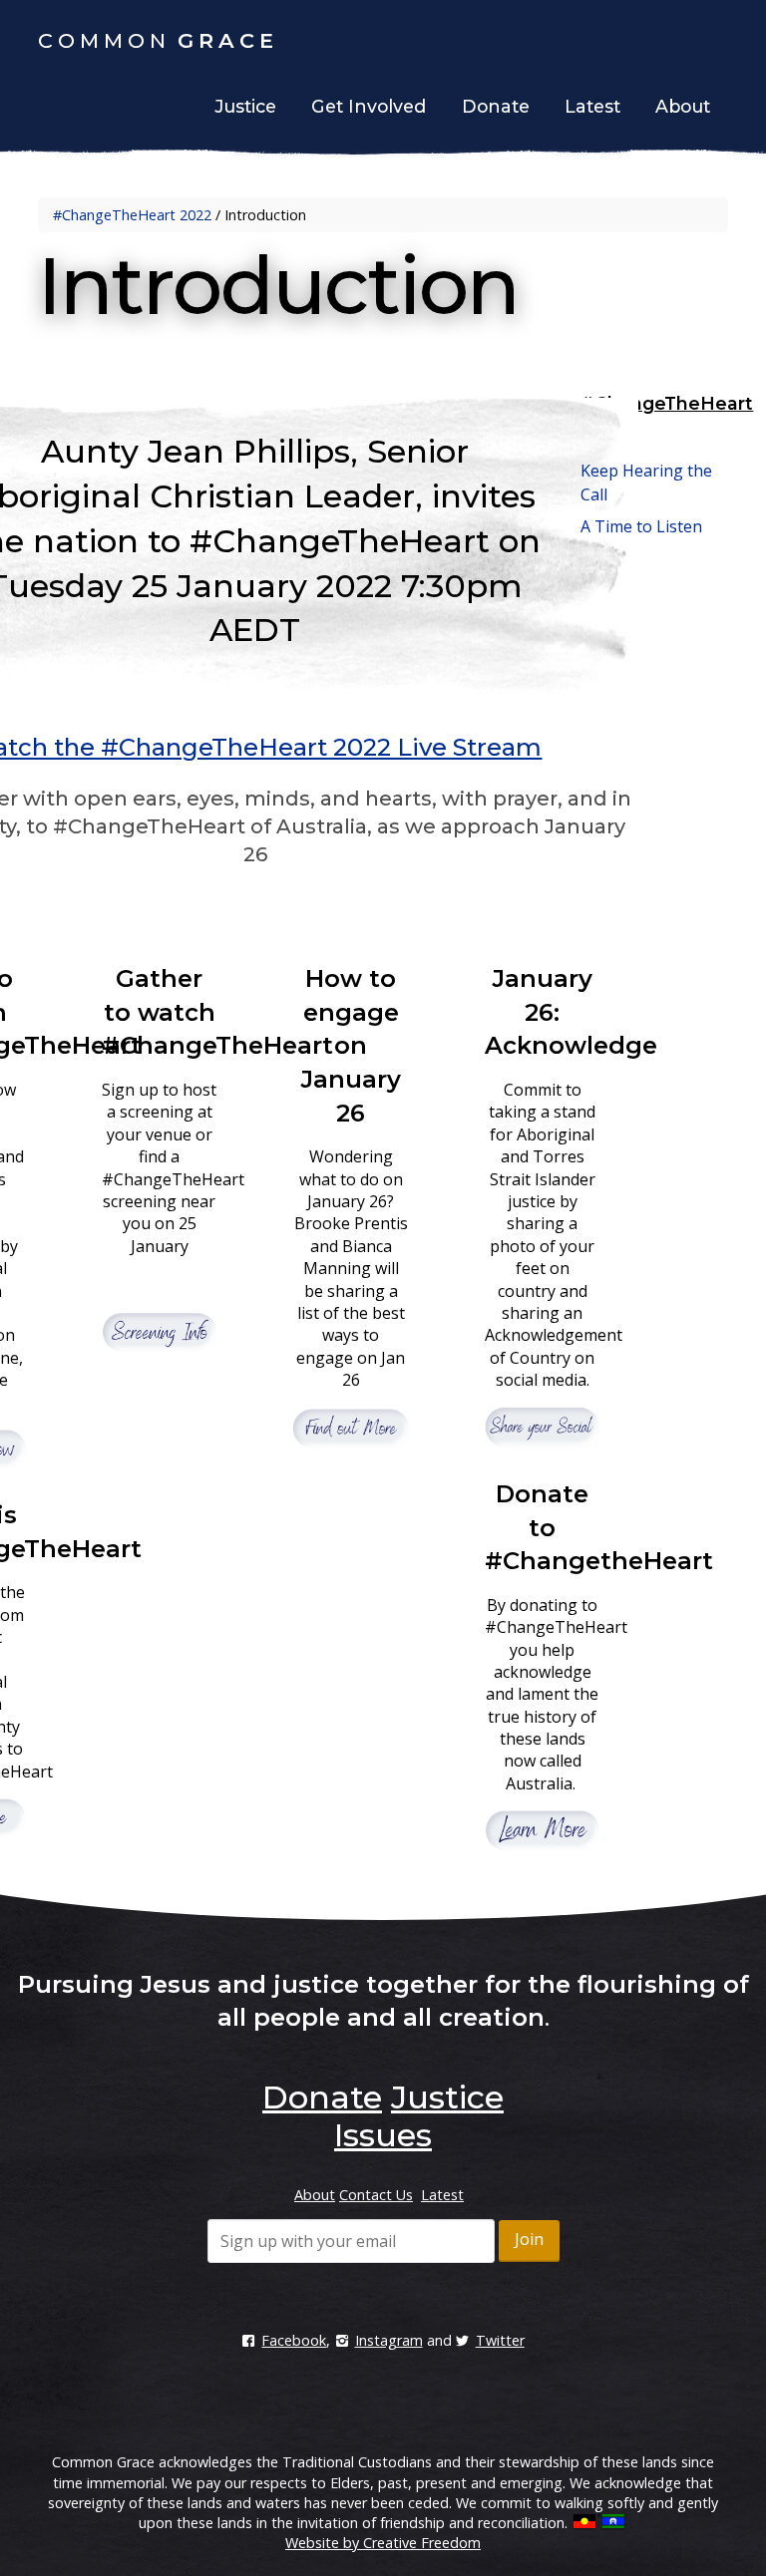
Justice (245, 106)
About (683, 106)
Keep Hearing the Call (646, 483)
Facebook (294, 2340)
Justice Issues (419, 2116)
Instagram (388, 2340)
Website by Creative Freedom (383, 2543)
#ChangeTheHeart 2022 (132, 215)
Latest (592, 106)
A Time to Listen (641, 526)
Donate (496, 106)
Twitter (500, 2340)
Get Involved (369, 106)
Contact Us (376, 2195)
